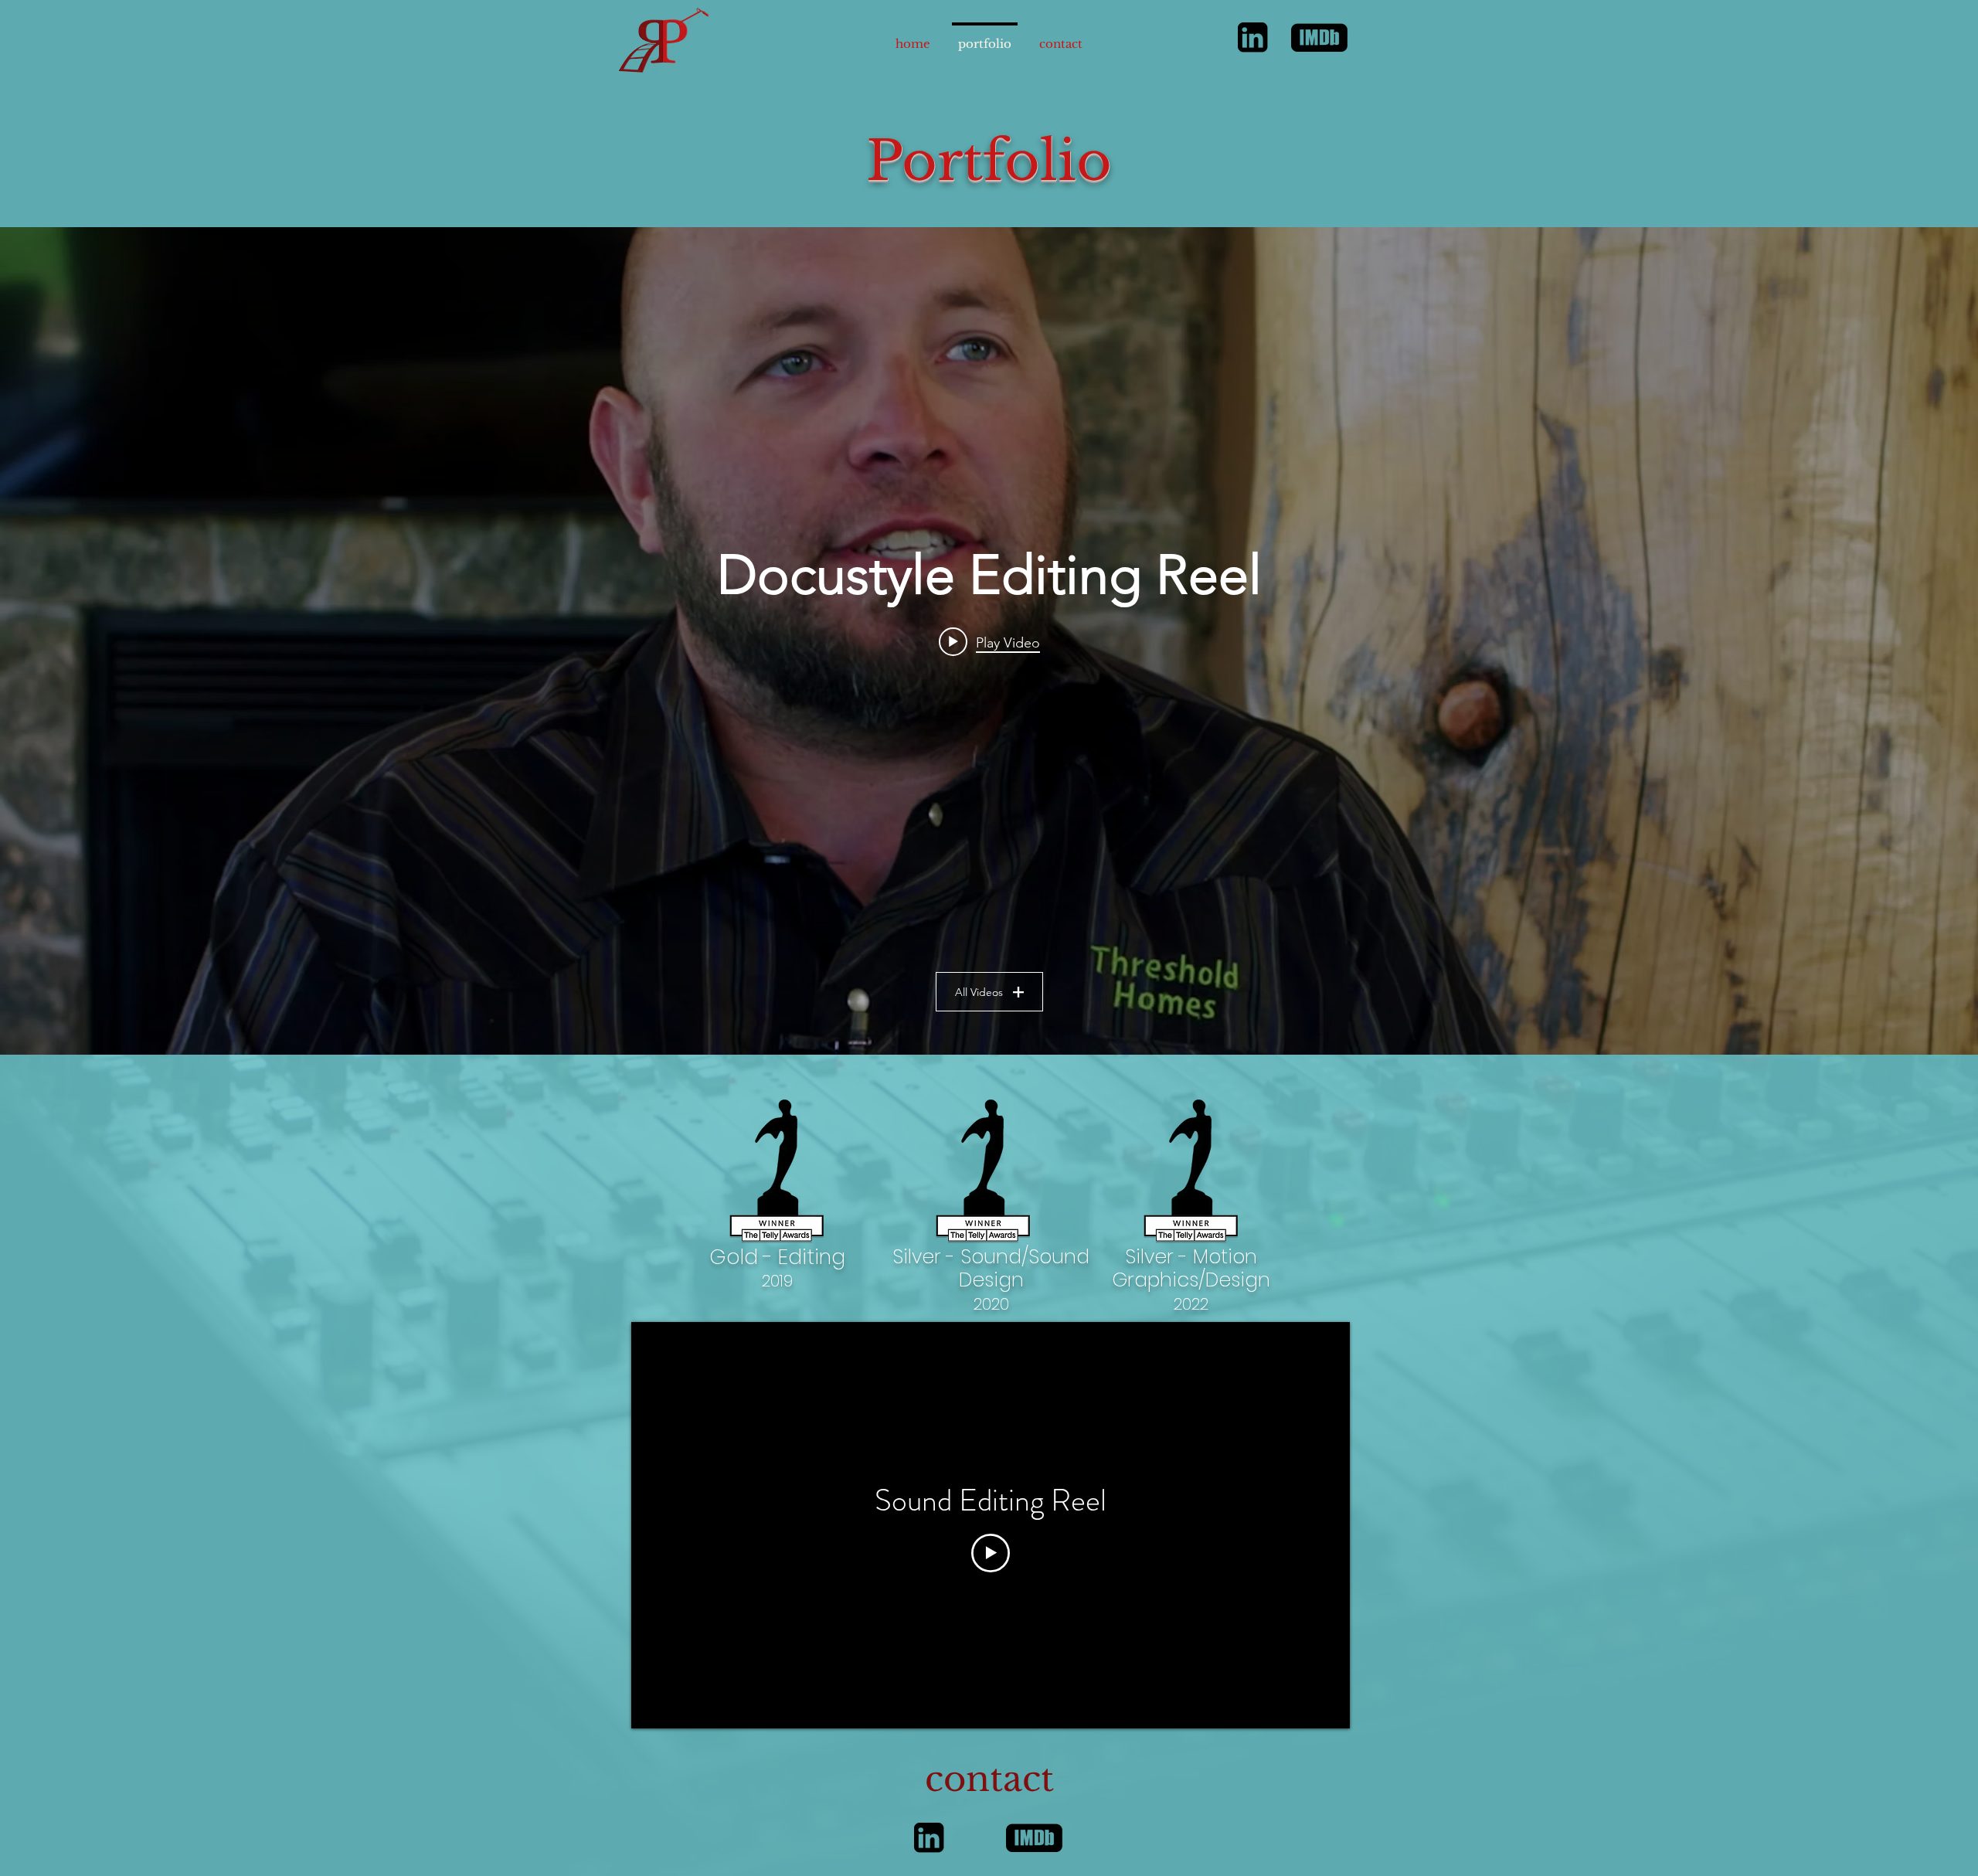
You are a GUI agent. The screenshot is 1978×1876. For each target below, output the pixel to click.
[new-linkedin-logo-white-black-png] (1253, 37)
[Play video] (991, 1553)
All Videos (979, 992)
